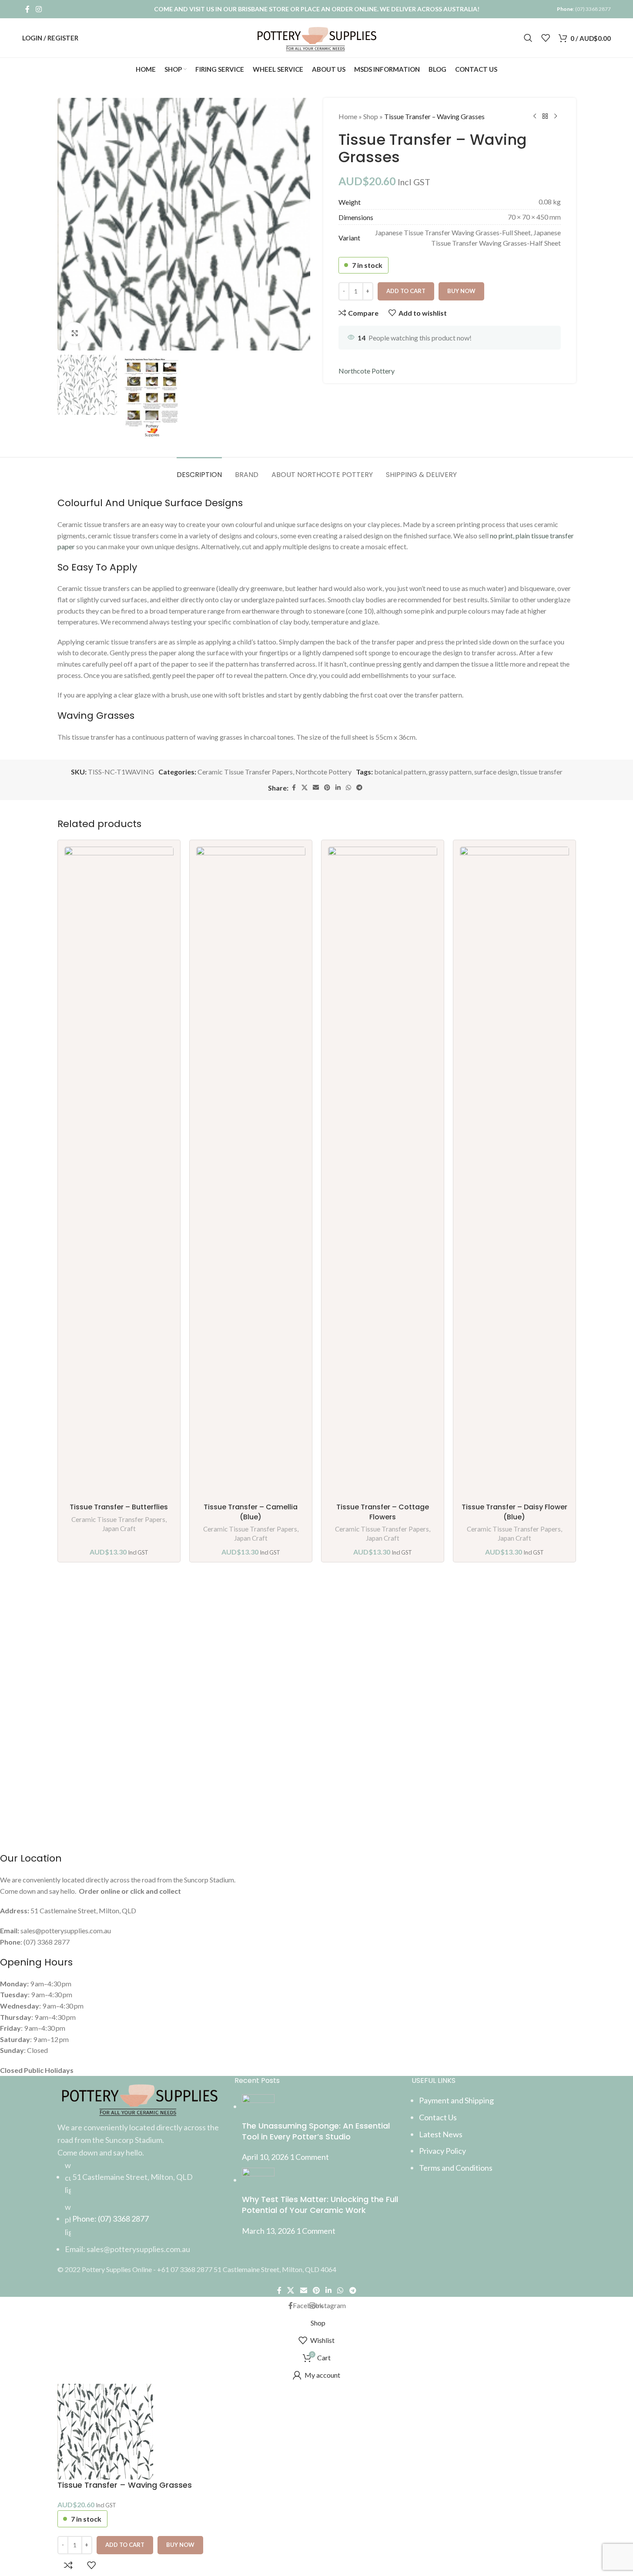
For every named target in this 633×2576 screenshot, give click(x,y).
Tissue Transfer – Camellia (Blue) (251, 1512)
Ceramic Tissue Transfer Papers (118, 1519)
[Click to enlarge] (75, 333)
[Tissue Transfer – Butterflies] (119, 1173)
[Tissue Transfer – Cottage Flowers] (383, 1173)
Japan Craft (119, 1528)
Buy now (180, 2545)
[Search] (528, 38)
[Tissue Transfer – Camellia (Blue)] (251, 1173)
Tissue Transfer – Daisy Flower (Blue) (514, 1512)
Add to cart (406, 291)
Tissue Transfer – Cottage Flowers (383, 1512)
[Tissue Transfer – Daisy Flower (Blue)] (514, 1173)
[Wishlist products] (546, 38)
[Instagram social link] (39, 9)
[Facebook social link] (27, 9)
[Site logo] (316, 37)
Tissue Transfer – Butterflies (119, 1507)
